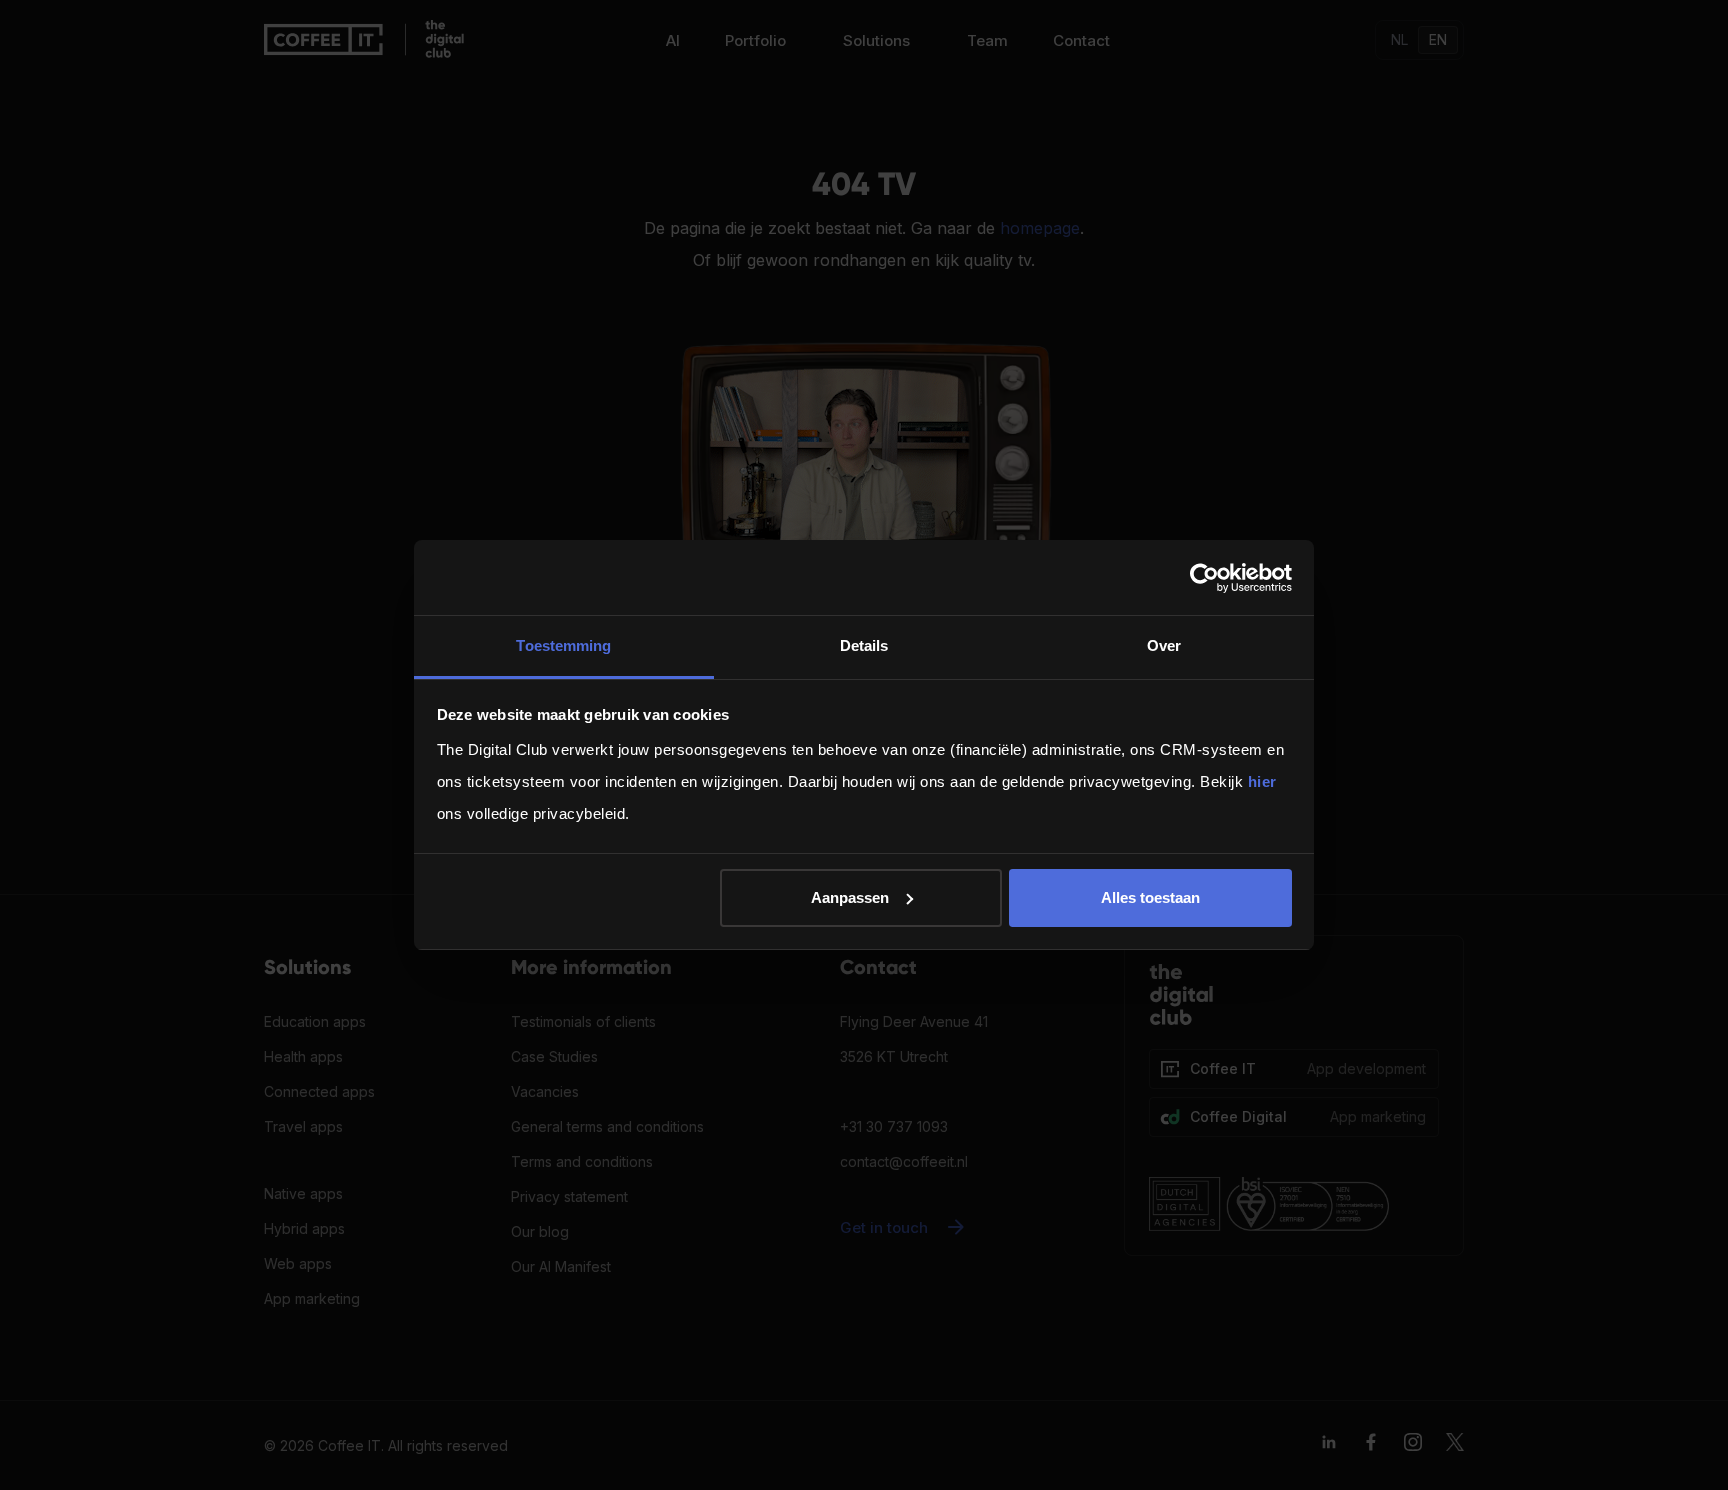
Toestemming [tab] (563, 645)
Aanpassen (850, 897)
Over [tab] (1164, 645)
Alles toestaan (1150, 897)
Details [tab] (864, 645)
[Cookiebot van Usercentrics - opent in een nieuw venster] (1204, 578)
